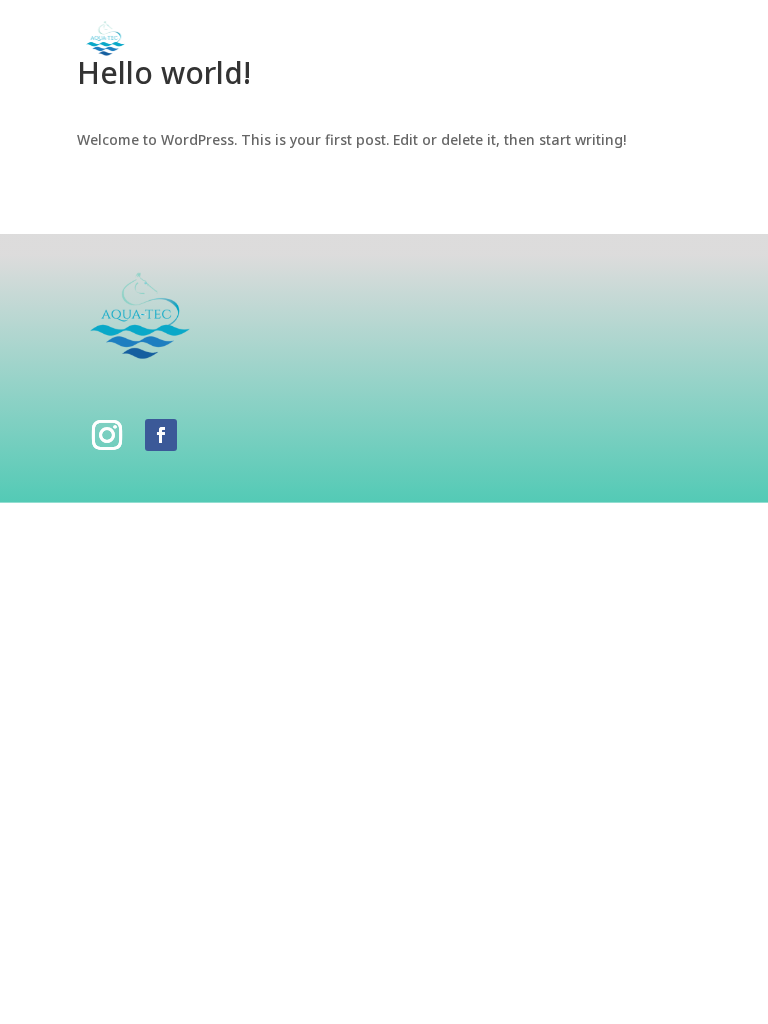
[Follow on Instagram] (107, 435)
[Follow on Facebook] (161, 435)
